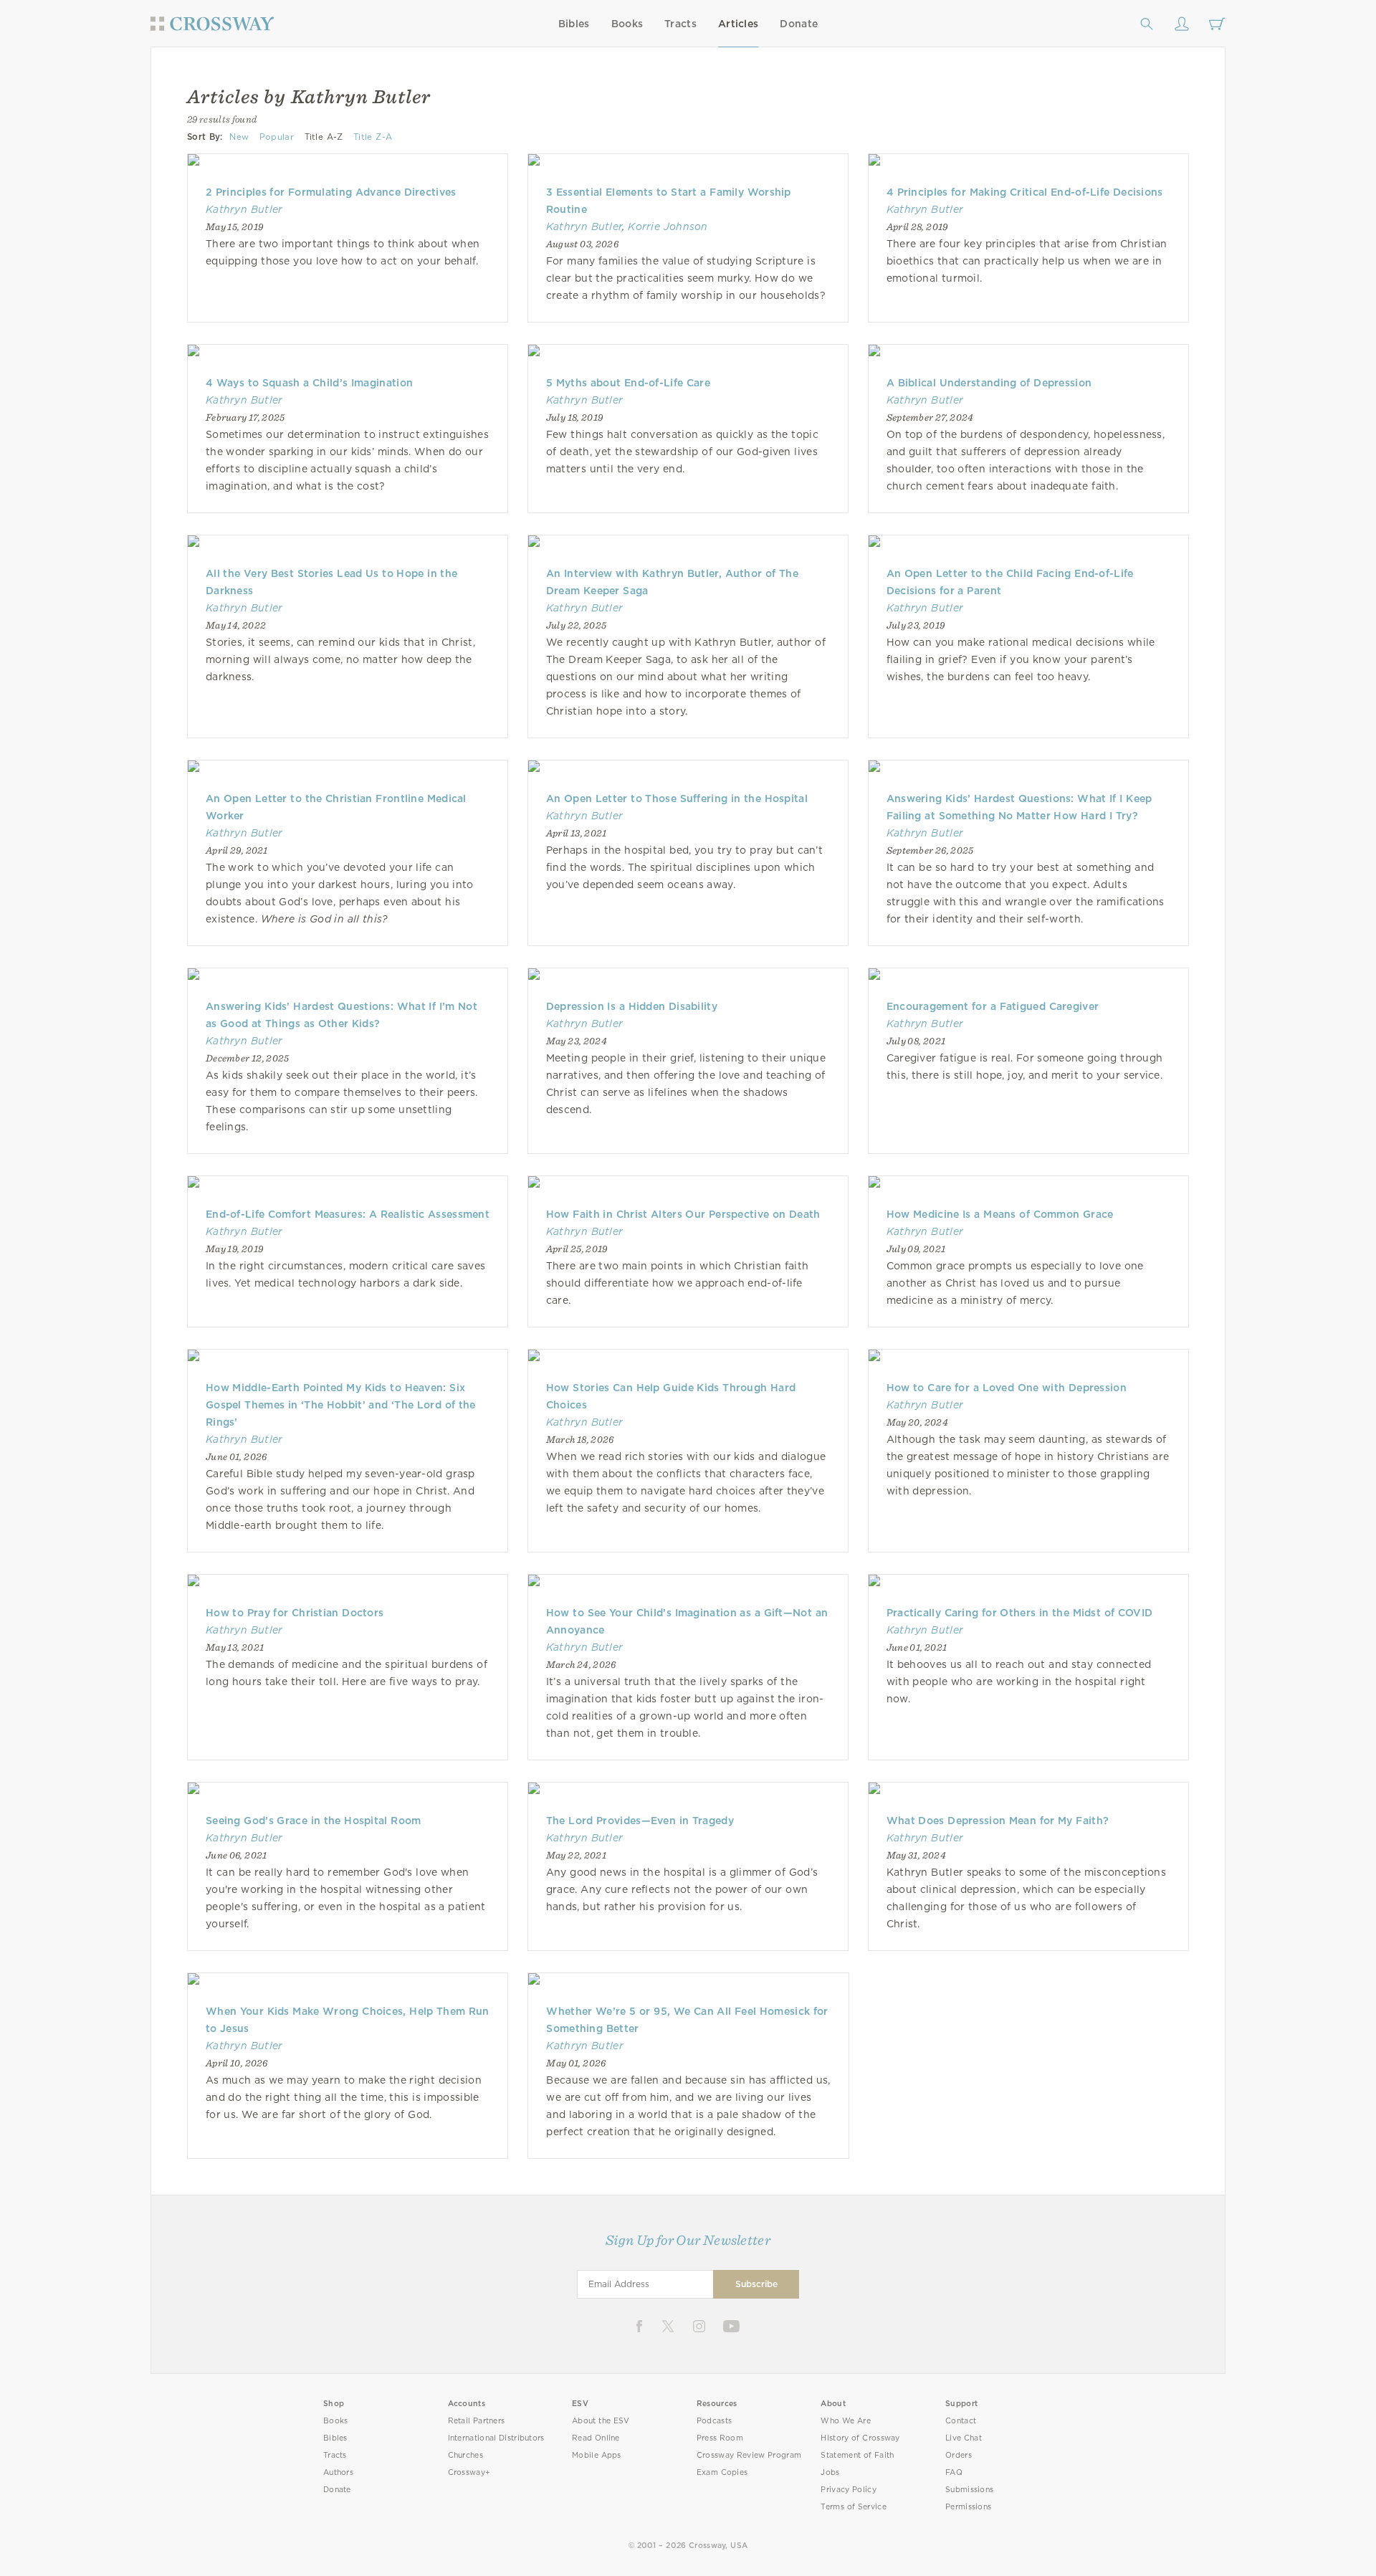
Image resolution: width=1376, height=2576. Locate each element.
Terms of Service (853, 2507)
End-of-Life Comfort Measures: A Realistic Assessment (348, 1214)
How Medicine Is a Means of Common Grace (1000, 1214)
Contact (961, 2421)
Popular (277, 137)
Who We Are (846, 2421)
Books (627, 24)
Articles (738, 24)
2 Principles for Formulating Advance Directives (331, 192)
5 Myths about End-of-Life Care (628, 383)
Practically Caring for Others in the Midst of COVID (1020, 1613)
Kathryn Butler (244, 209)
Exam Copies (722, 2472)
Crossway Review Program (749, 2455)
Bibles (574, 24)
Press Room (720, 2438)
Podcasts (714, 2421)
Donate (799, 24)
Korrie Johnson (668, 226)
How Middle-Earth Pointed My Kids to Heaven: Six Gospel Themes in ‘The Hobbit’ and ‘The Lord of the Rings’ (341, 1405)
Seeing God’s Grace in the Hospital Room (314, 1821)
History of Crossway (860, 2438)
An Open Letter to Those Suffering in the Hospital (677, 798)
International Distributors (496, 2438)
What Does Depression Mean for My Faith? (998, 1821)
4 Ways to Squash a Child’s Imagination (309, 383)
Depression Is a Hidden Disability (632, 1006)
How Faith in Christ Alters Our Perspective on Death (683, 1214)
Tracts (680, 24)
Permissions (968, 2507)
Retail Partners (477, 2421)
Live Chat (964, 2438)
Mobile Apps (597, 2455)
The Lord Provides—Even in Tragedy (640, 1821)
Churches (465, 2455)
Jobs (830, 2472)
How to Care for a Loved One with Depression (1007, 1388)
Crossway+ (469, 2472)
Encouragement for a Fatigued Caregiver (993, 1006)
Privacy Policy (849, 2490)
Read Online (596, 2438)
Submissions (969, 2490)
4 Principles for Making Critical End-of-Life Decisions (1025, 192)
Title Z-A (373, 137)
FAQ (954, 2472)
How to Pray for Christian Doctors (295, 1613)
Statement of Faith (857, 2455)
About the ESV (601, 2421)
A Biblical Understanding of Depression (989, 383)
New (239, 137)
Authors (338, 2472)
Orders (959, 2455)
